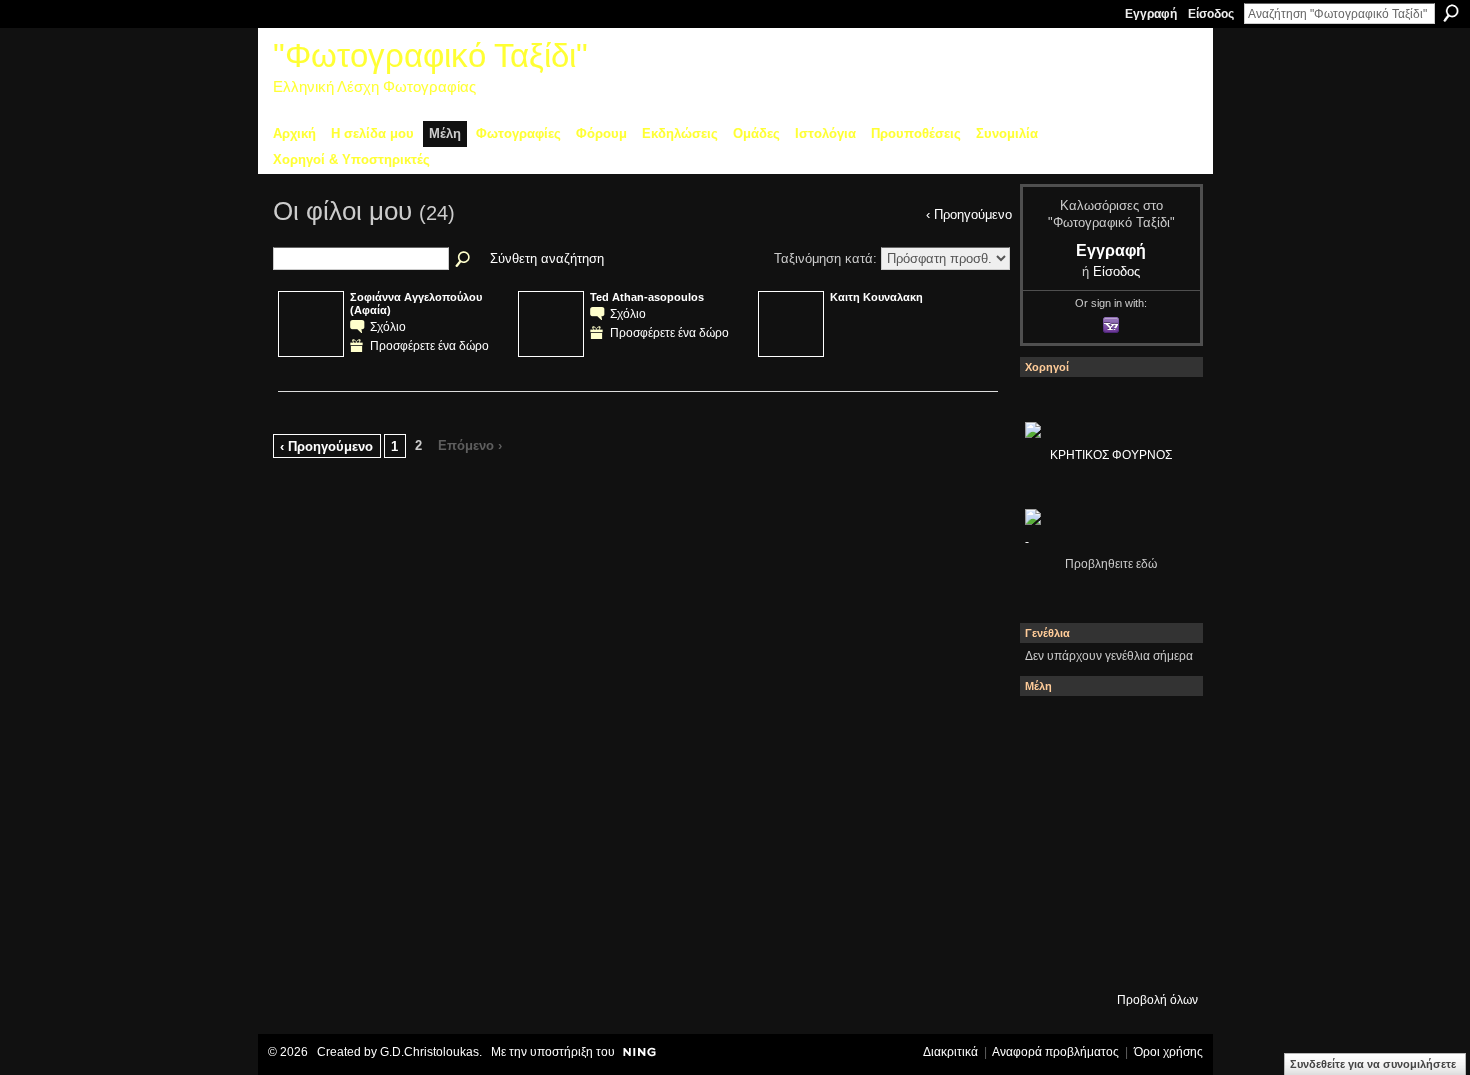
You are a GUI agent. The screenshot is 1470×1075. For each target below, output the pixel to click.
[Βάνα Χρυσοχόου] (1165, 786)
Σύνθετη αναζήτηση (547, 258)
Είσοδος (1211, 14)
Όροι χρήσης (1168, 1052)
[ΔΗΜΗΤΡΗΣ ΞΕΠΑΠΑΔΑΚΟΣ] (1053, 842)
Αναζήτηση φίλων (464, 260)
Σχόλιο (388, 326)
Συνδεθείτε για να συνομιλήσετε (1373, 1064)
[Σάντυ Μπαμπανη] (1053, 954)
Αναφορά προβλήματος (1055, 1052)
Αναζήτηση (1451, 13)
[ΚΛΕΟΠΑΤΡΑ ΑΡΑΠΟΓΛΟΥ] (1165, 842)
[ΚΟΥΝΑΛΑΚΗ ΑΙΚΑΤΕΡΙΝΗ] (1109, 730)
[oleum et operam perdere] (1165, 730)
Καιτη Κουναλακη (876, 297)
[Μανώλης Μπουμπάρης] (1109, 898)
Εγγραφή (1151, 14)
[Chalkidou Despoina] (1109, 786)
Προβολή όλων (1157, 1000)
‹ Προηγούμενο (326, 446)
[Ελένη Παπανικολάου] (1053, 898)
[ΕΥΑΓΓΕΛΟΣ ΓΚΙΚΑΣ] (1165, 898)
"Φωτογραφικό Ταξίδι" (430, 55)
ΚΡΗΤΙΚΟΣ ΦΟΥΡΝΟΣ (1111, 455)
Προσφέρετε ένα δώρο (429, 345)
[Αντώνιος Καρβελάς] (1165, 954)
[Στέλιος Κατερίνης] (1053, 730)
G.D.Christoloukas (429, 1052)
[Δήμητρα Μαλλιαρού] (1053, 786)
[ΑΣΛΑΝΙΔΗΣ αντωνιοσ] (1109, 842)
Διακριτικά (950, 1052)
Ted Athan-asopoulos (647, 297)
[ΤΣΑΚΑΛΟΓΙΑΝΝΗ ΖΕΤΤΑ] (1109, 954)
